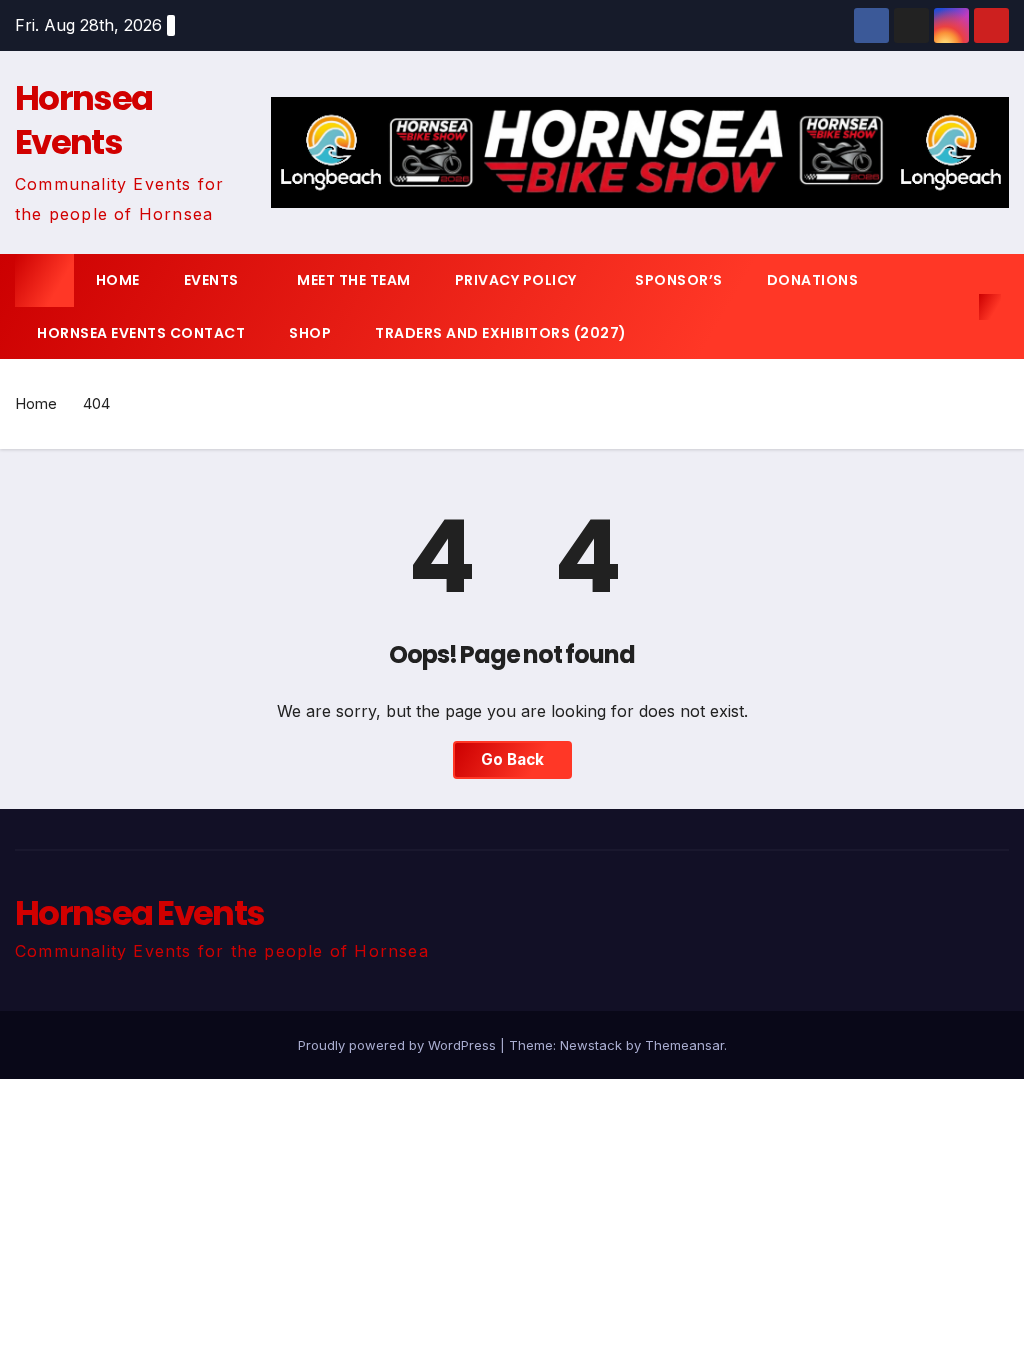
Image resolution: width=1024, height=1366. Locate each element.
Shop (310, 333)
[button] (958, 307)
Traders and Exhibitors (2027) (501, 333)
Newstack (591, 1045)
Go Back (512, 759)
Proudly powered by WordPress (399, 1045)
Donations (813, 280)
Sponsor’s (679, 280)
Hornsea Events (83, 120)
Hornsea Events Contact (141, 333)
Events (213, 280)
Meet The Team (354, 280)
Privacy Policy (518, 280)
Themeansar (684, 1045)
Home (118, 280)
